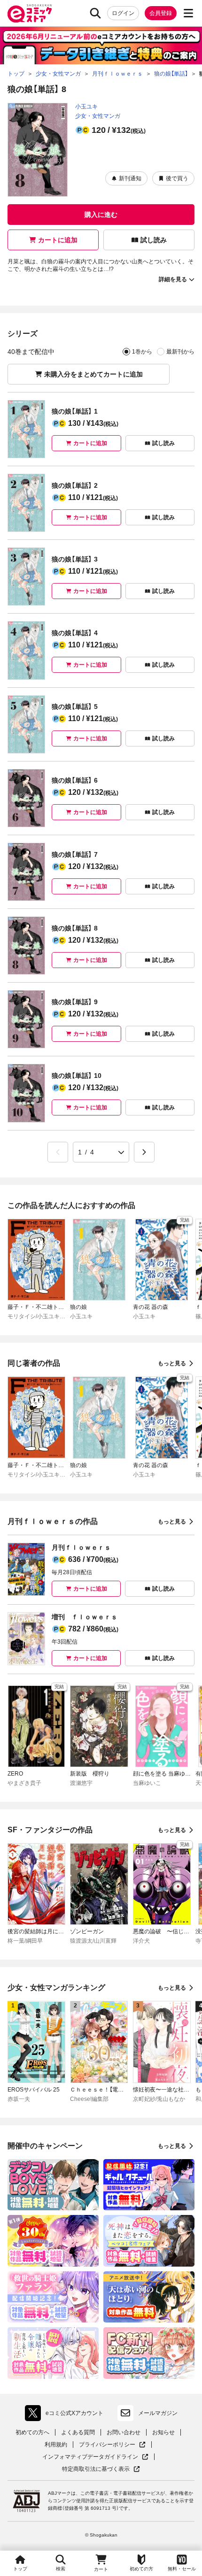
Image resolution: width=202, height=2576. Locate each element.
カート (101, 2569)
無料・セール (182, 2569)
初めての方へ (32, 2432)
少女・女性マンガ (98, 116)
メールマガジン (158, 2413)
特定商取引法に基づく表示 (101, 2469)
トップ (20, 2569)
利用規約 (56, 2445)
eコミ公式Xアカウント (66, 2415)
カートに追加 (58, 240)
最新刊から (180, 352)
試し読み (154, 240)
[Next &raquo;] (144, 1152)
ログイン (123, 13)
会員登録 (161, 13)
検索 (61, 2569)
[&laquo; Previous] (58, 1152)
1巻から (142, 352)
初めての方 (141, 2569)
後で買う (177, 178)
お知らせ (163, 2432)
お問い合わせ (124, 2432)
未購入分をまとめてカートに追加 (93, 374)
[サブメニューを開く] (188, 13)
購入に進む (101, 215)
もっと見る (172, 1363)
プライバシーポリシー (112, 2445)
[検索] (95, 13)
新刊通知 (130, 178)
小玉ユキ (86, 107)
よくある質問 (78, 2432)
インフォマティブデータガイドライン (90, 2457)
